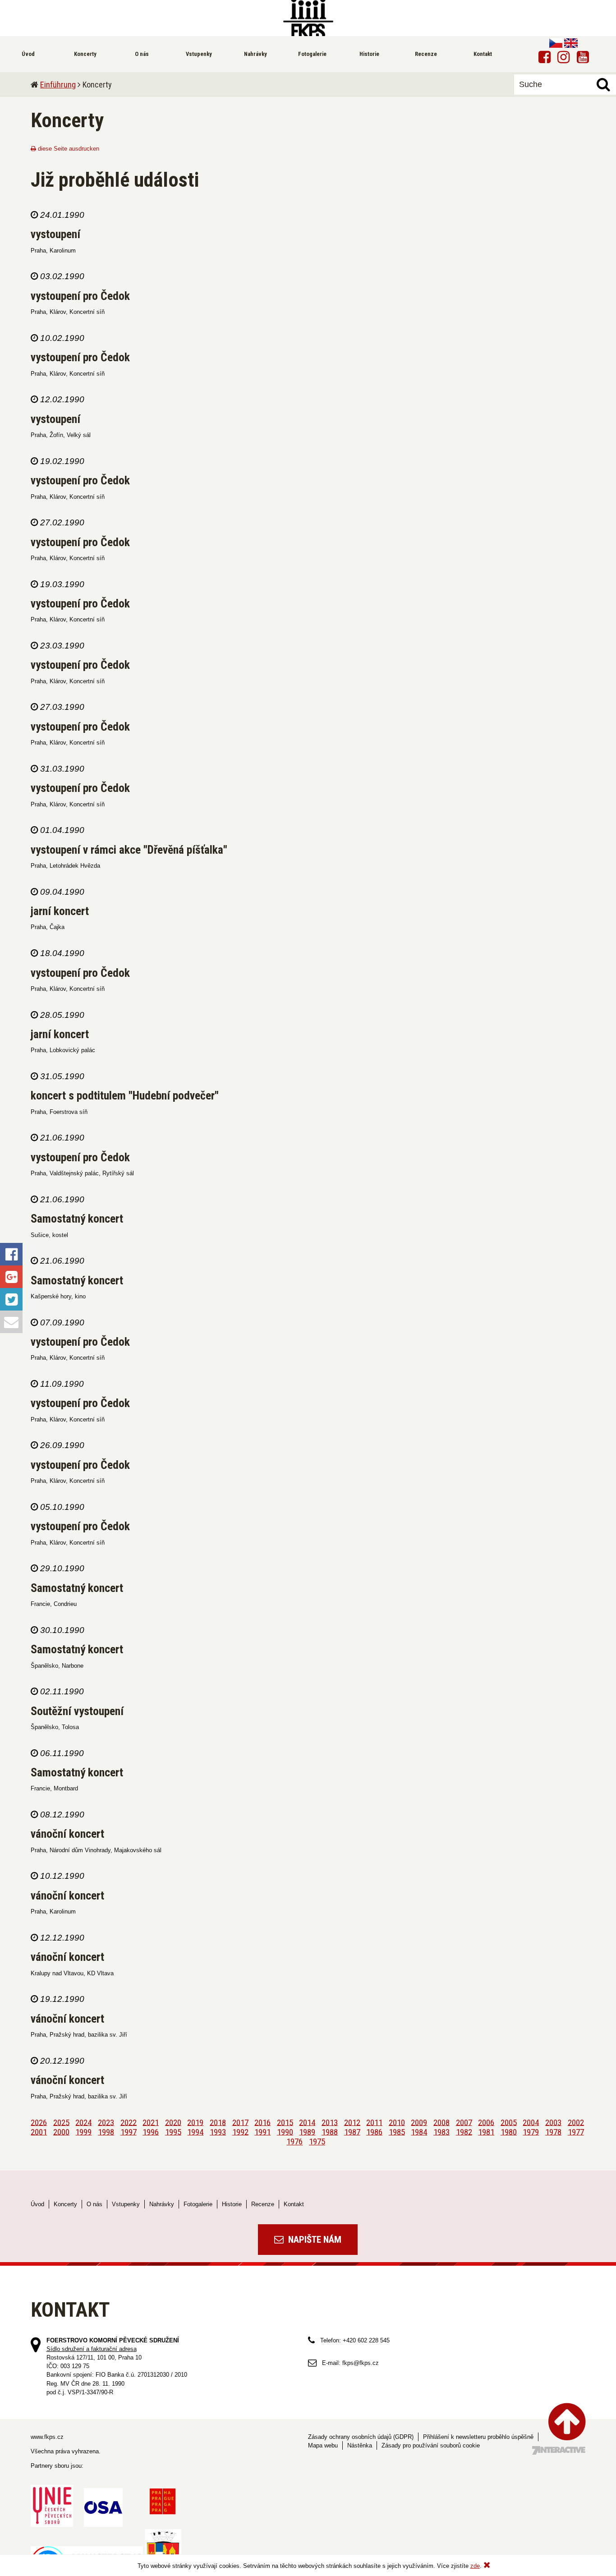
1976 (294, 2141)
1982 (464, 2132)
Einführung (58, 85)
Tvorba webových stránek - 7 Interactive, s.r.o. (559, 2450)
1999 (83, 2132)
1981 (486, 2132)
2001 (39, 2132)
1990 (285, 2132)
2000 (61, 2132)
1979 (531, 2132)
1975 (317, 2141)
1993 (218, 2132)
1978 (553, 2132)
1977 (576, 2132)
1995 (173, 2132)
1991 (262, 2132)
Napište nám (314, 2240)
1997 (129, 2132)
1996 (151, 2132)
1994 (195, 2132)
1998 (106, 2132)
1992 (240, 2132)
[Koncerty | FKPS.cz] (308, 18)
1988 (330, 2132)
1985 (397, 2132)
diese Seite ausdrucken (68, 149)
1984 (419, 2132)
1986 (374, 2132)
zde (475, 2566)
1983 (441, 2132)
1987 (352, 2132)
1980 (509, 2132)
